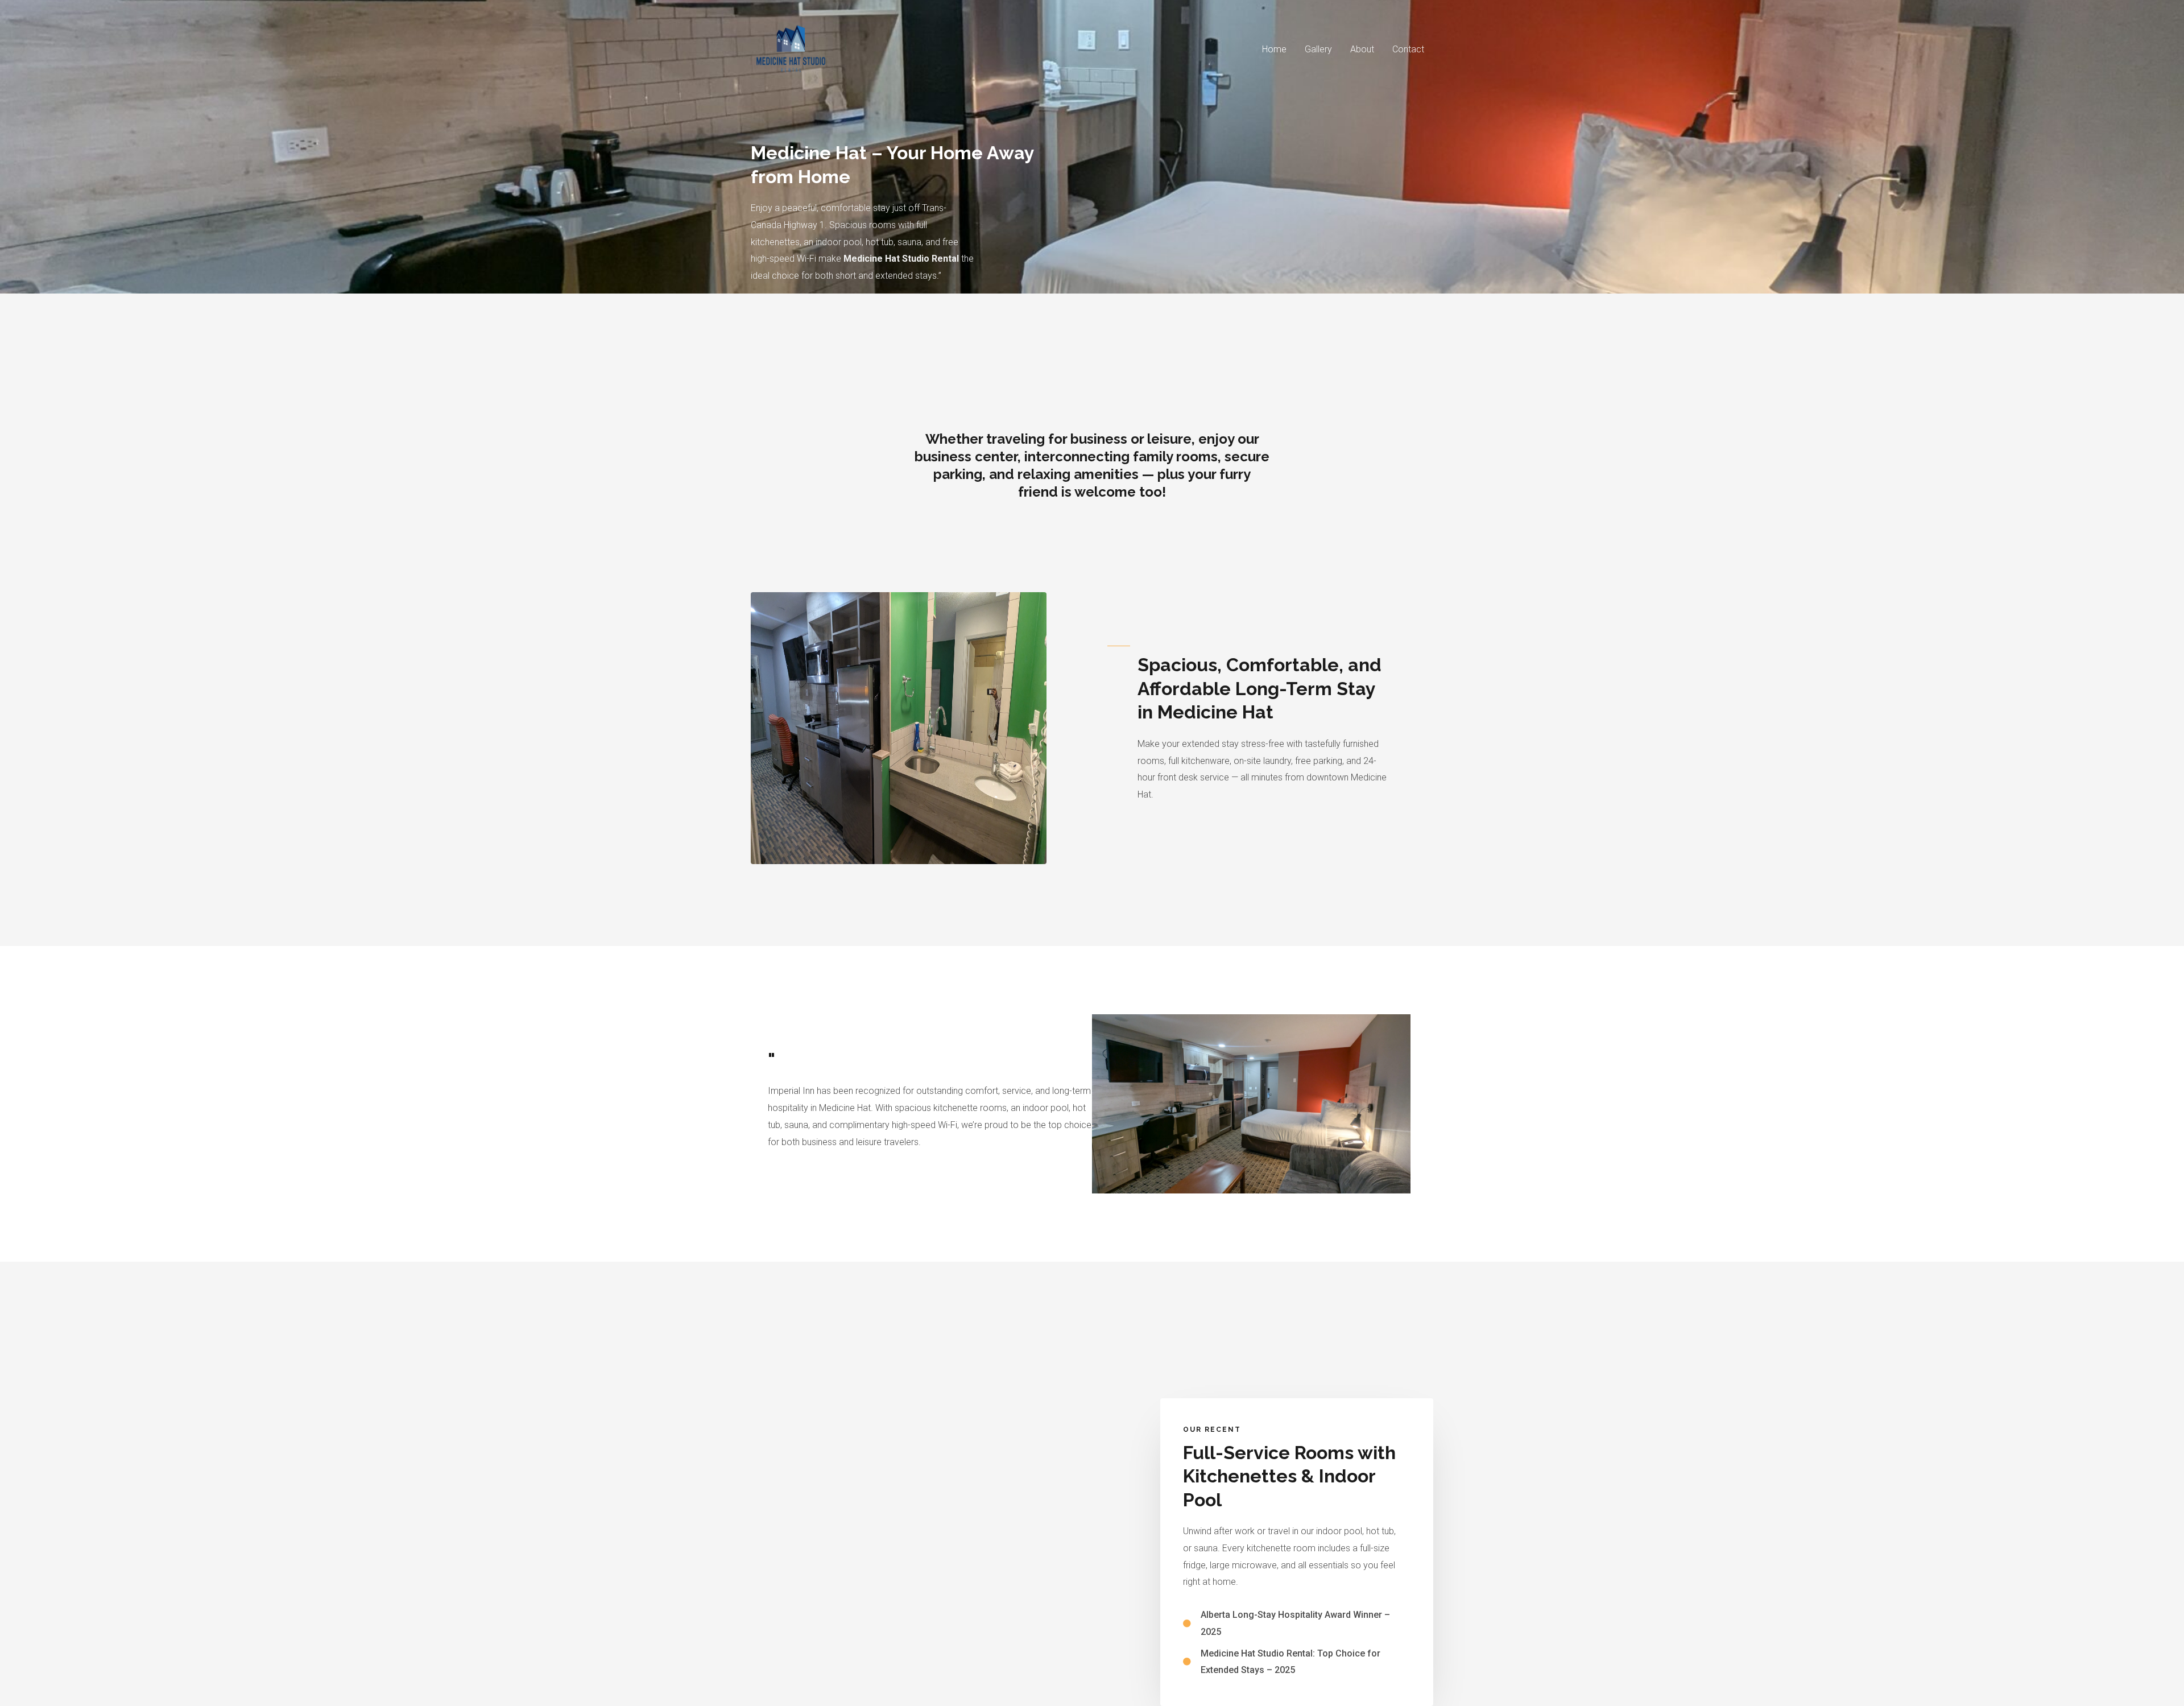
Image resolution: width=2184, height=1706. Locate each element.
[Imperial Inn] (791, 49)
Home (1274, 49)
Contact (1408, 49)
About (1362, 49)
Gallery (1318, 49)
